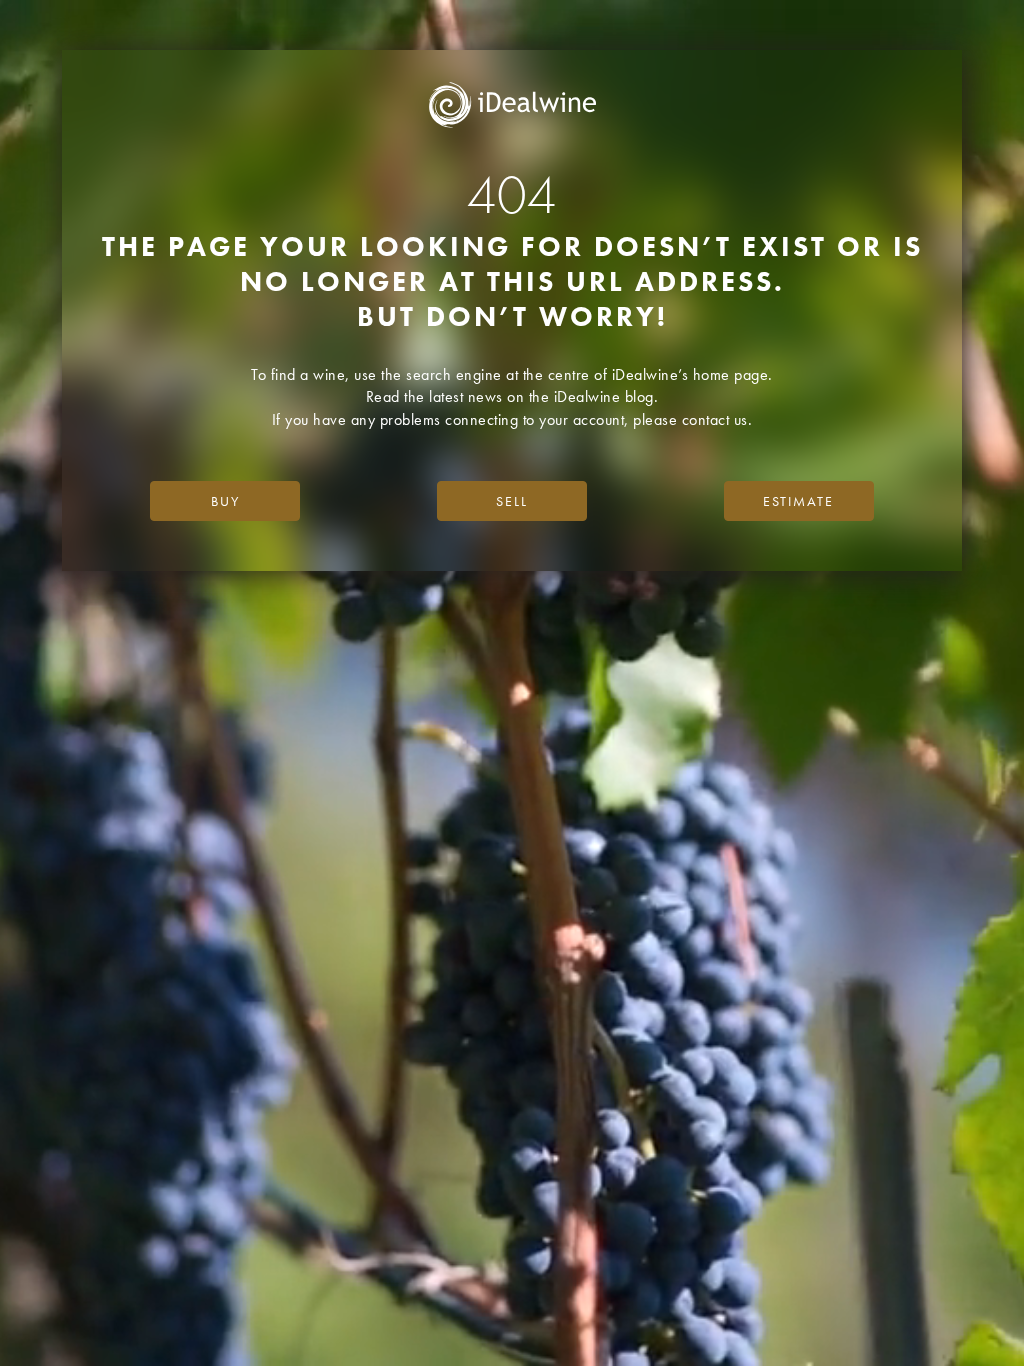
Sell (512, 501)
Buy (225, 501)
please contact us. (692, 419)
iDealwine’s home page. (692, 374)
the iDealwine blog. (594, 396)
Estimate (798, 501)
